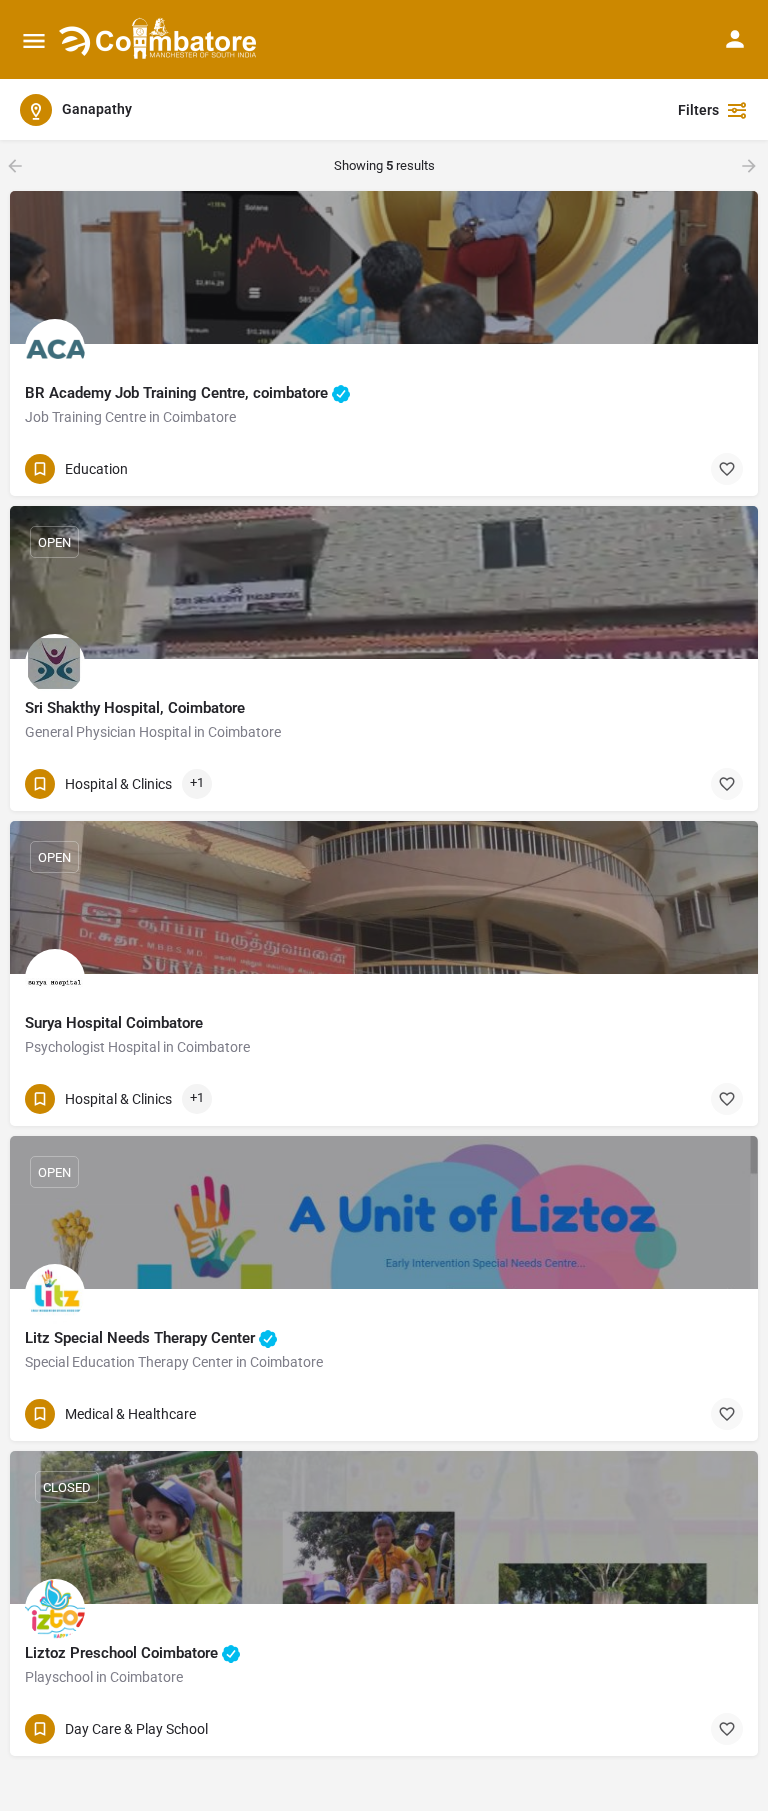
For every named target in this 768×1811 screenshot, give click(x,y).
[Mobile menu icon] (34, 40)
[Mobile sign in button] (735, 39)
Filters (698, 110)
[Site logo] (160, 40)
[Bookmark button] (727, 469)
